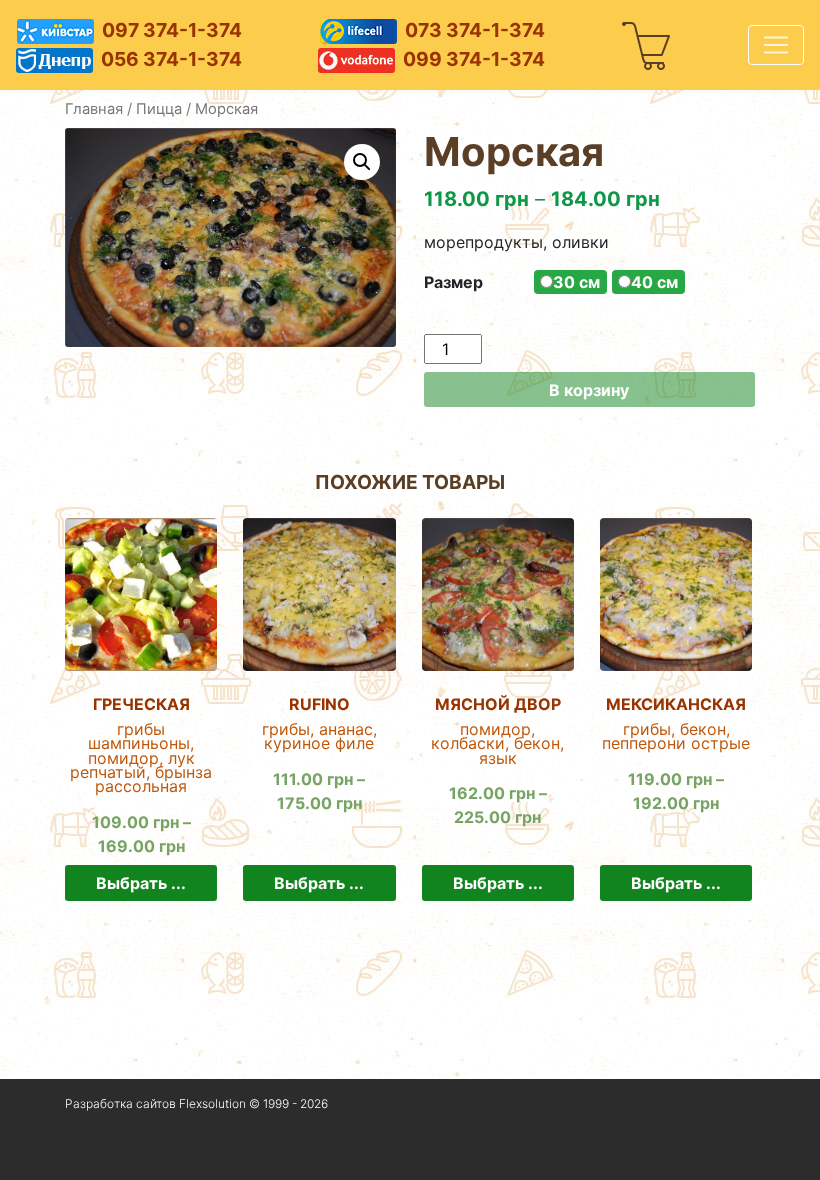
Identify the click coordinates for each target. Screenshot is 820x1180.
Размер (453, 282)
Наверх (89, 1154)
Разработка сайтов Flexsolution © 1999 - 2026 (196, 1103)
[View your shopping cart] (647, 45)
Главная (94, 109)
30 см (576, 282)
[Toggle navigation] (776, 45)
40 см (654, 282)
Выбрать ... (141, 883)
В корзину (589, 390)
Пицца (159, 109)
